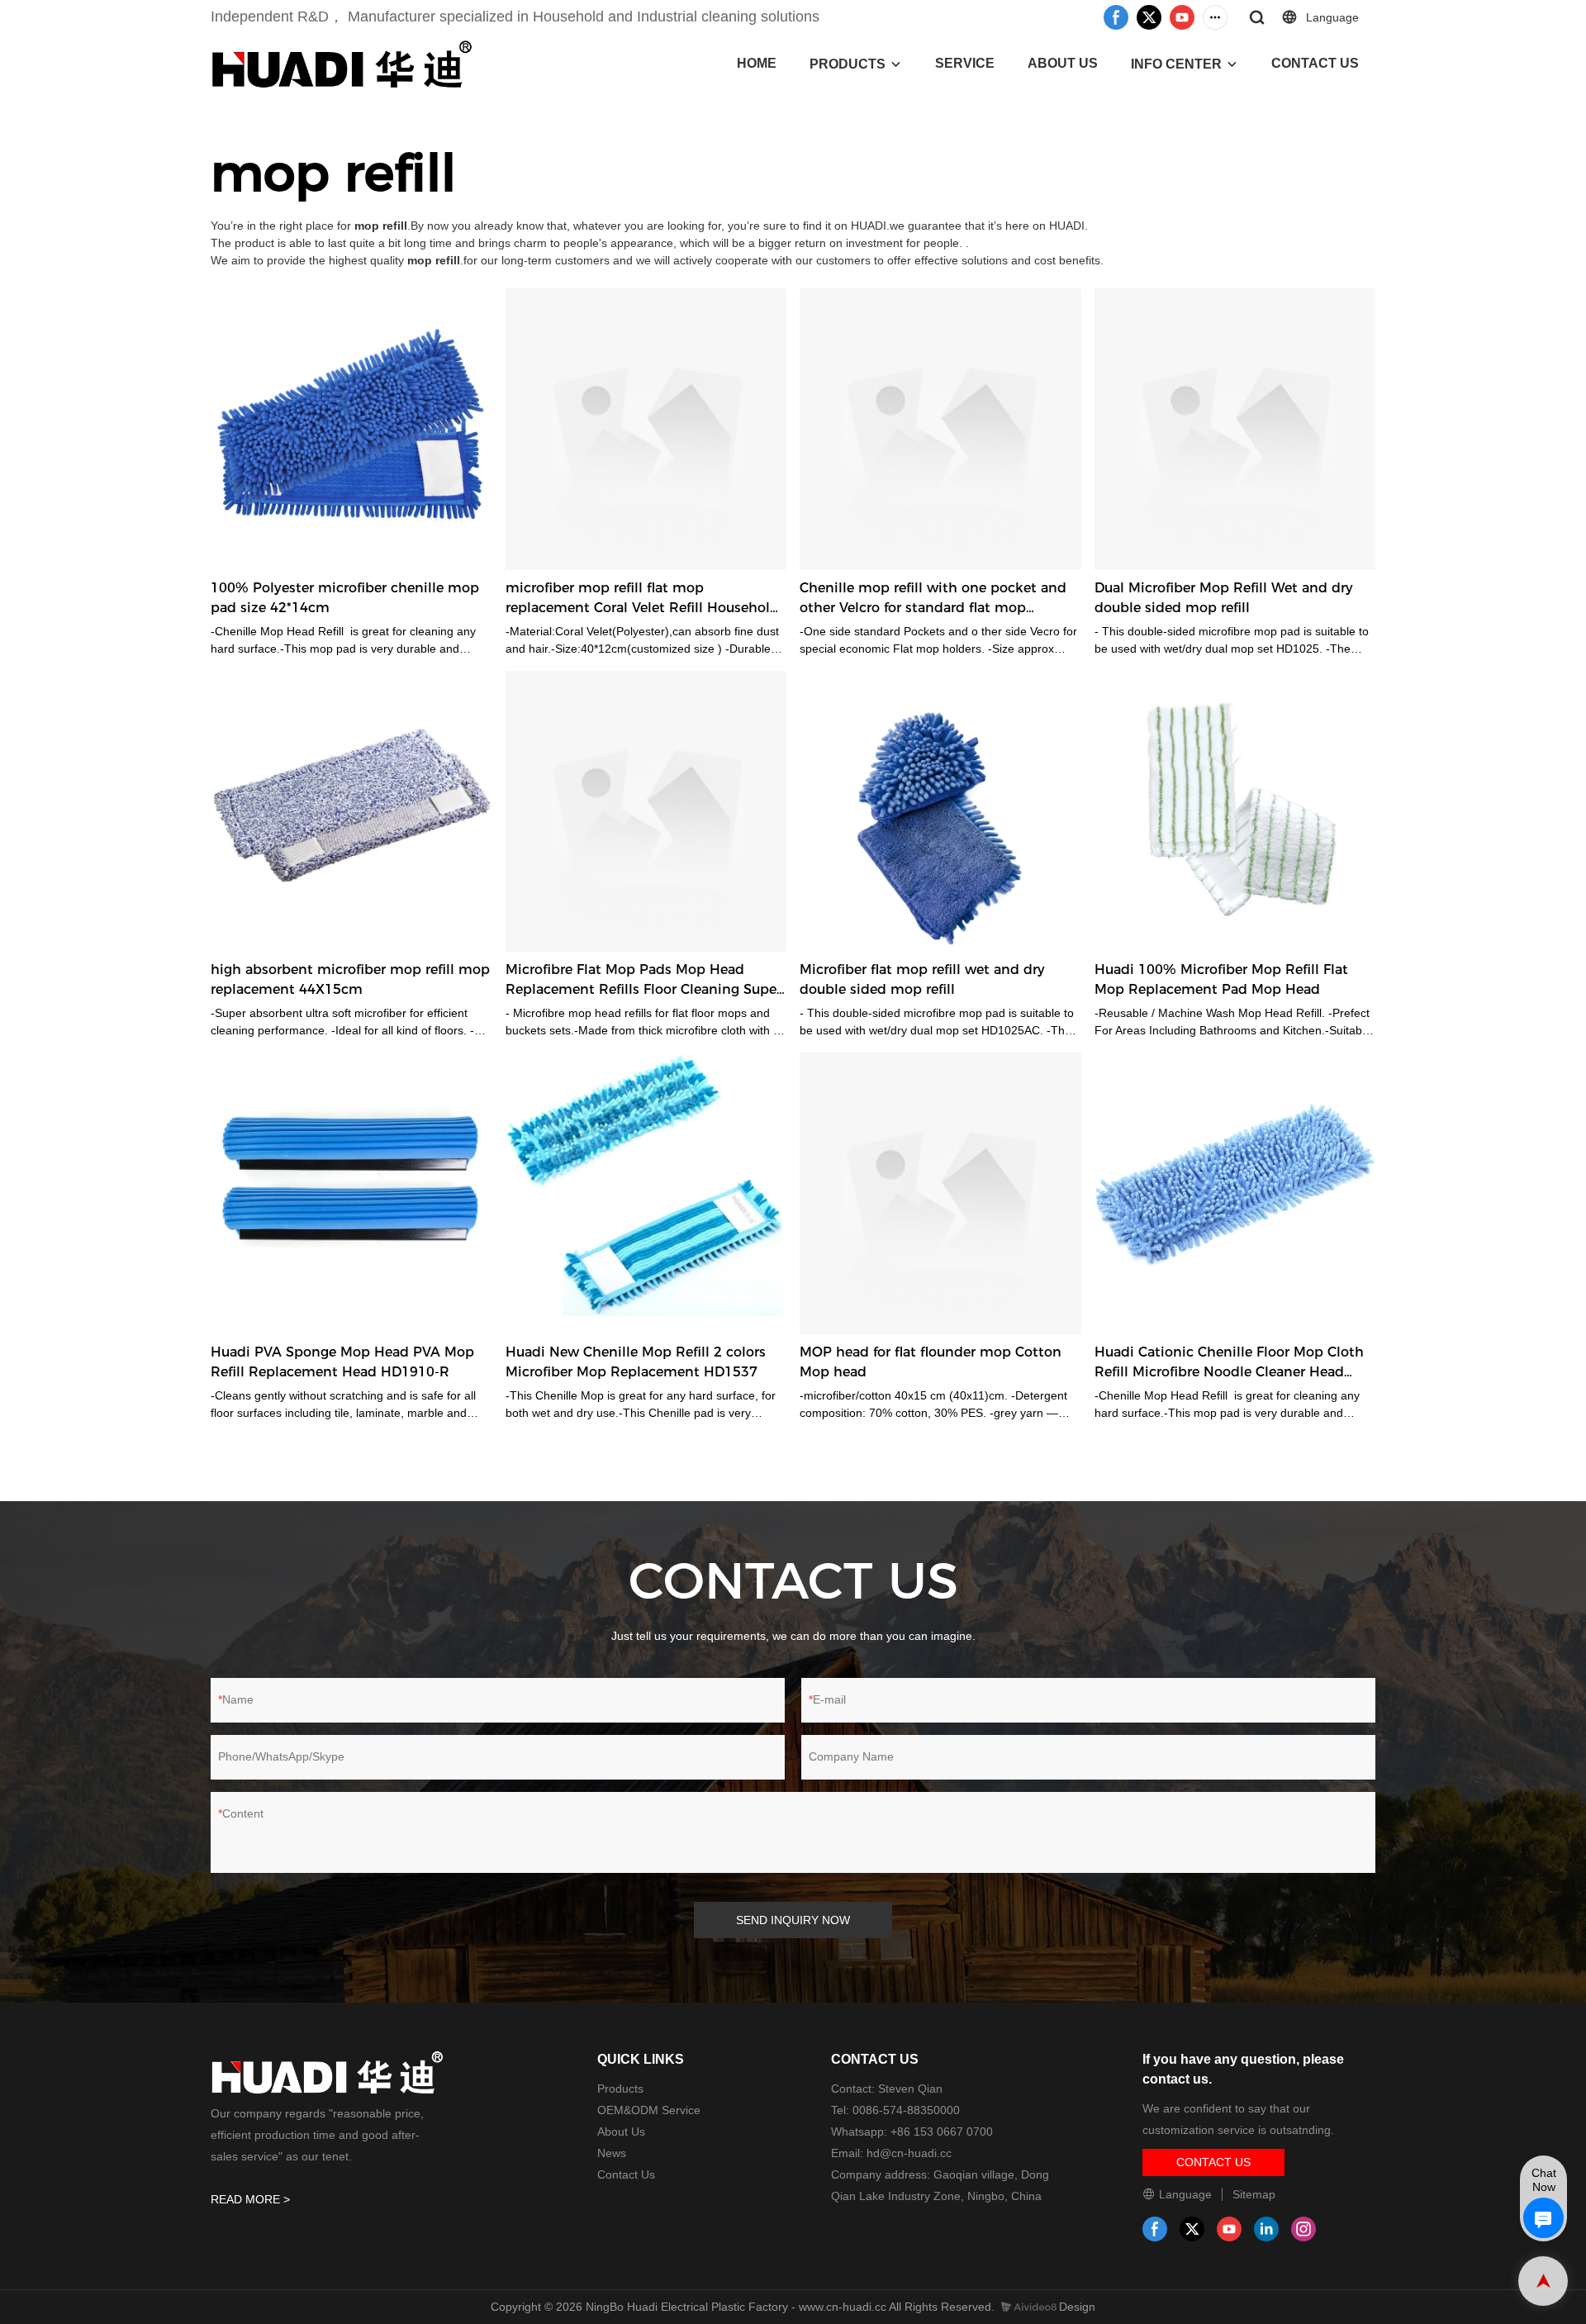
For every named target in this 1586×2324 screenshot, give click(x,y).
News (612, 2153)
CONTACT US (1315, 63)
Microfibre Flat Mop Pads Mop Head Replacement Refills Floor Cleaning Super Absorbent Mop (643, 981)
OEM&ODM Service (649, 2110)
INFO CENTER (1176, 64)
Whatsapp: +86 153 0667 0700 (912, 2132)
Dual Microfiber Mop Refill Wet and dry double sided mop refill (1224, 598)
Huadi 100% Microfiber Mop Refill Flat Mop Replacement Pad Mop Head (1221, 979)
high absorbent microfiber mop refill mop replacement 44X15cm (350, 979)
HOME (757, 63)
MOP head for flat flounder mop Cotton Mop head (931, 1362)
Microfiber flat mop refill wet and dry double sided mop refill (922, 979)
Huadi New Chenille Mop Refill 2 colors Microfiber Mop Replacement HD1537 (636, 1362)
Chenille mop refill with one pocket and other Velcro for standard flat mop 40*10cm (933, 599)
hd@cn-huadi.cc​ (909, 2153)
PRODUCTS (848, 64)
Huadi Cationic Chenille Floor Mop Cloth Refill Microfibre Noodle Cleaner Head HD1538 (1229, 1363)
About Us (621, 2132)
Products (620, 2089)
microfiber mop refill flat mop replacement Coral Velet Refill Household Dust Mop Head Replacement (642, 599)
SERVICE (965, 63)
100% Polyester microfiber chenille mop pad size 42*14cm (345, 598)
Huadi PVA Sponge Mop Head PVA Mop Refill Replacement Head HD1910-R (342, 1362)
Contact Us (626, 2174)
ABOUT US (1063, 63)
